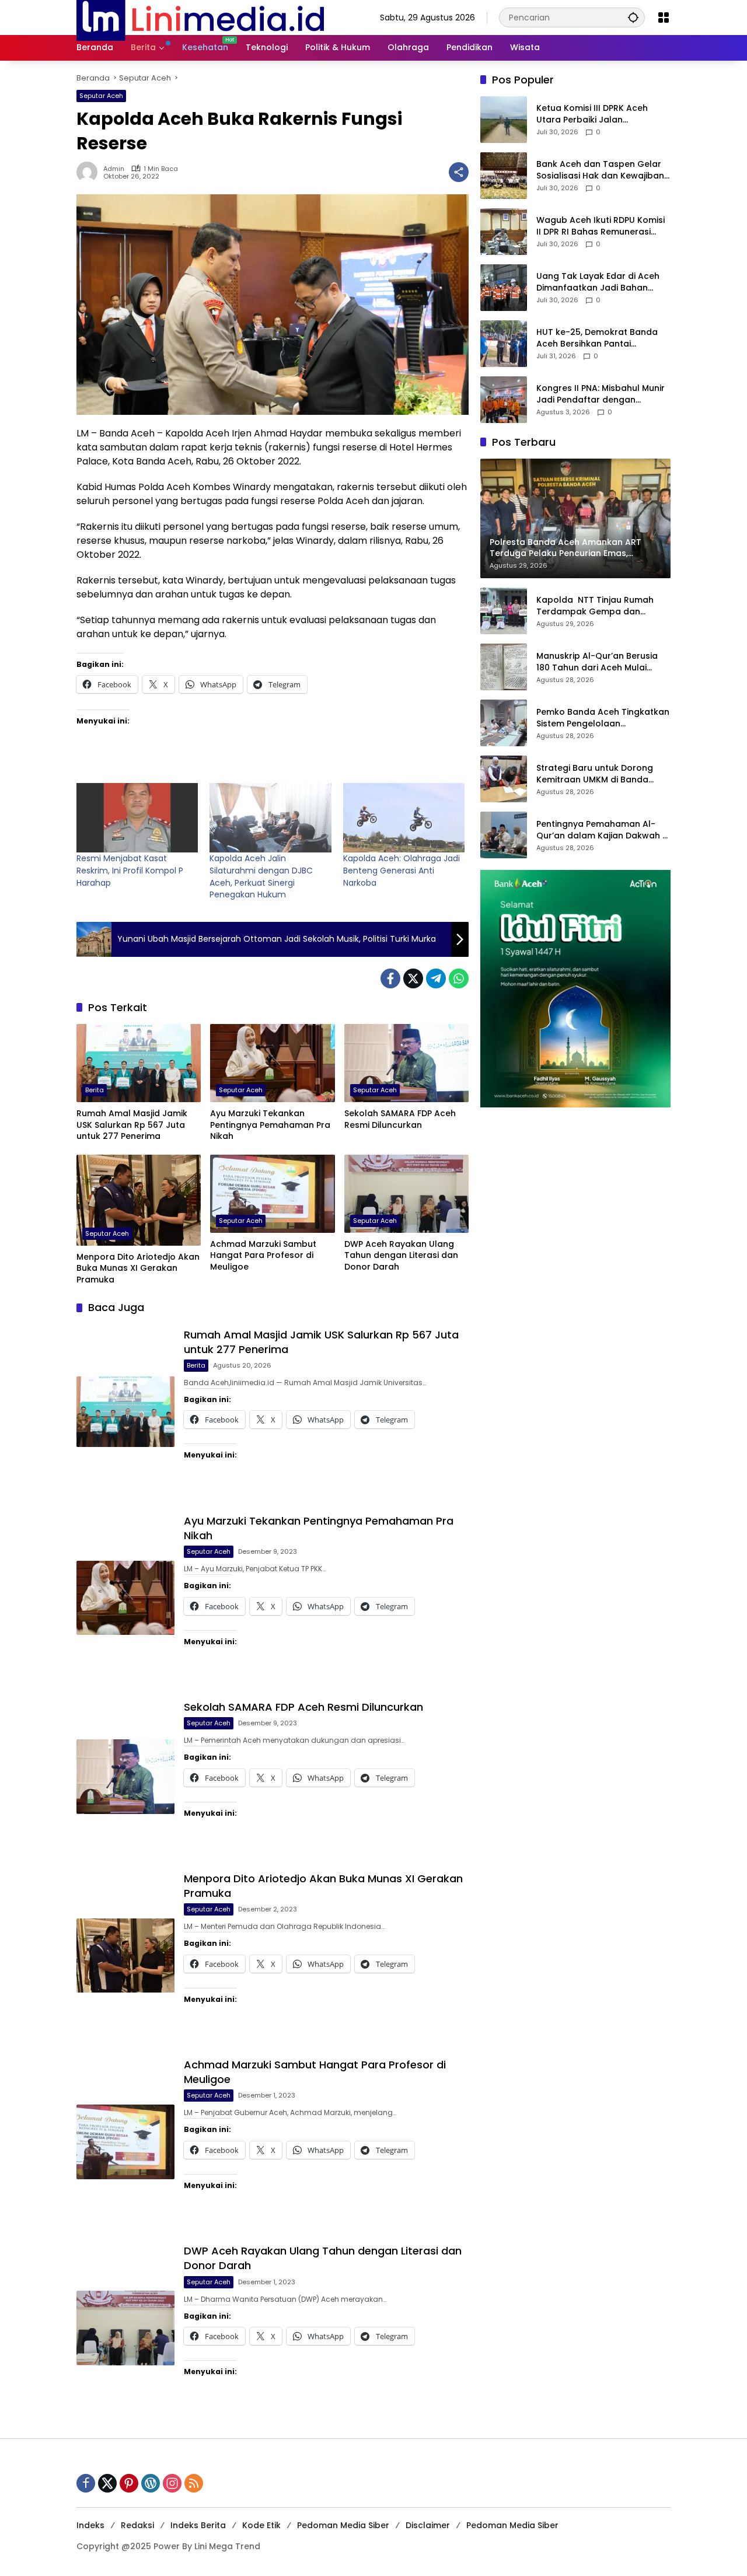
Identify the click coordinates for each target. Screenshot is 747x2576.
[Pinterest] (129, 2483)
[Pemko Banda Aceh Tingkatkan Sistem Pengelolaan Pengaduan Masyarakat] (504, 723)
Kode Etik (261, 2525)
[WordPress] (151, 2483)
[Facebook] (390, 978)
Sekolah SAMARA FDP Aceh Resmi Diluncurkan (400, 1119)
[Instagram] (172, 2483)
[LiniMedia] (200, 17)
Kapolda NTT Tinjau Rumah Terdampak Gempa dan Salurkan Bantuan (595, 607)
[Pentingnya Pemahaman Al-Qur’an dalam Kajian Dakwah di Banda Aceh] (504, 835)
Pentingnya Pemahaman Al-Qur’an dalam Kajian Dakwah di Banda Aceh (603, 831)
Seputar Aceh (101, 96)
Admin (114, 169)
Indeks (90, 2525)
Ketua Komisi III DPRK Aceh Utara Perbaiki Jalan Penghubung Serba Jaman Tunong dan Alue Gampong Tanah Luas (596, 115)
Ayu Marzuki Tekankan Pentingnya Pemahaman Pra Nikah (270, 1125)
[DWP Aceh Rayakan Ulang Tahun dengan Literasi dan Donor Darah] (406, 1194)
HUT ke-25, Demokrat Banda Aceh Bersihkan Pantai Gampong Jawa (597, 339)
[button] (633, 17)
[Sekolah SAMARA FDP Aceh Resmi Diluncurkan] (406, 1063)
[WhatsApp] (459, 978)
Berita (95, 1090)
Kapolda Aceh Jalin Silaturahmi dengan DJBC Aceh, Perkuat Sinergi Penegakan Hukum (261, 876)
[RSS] (194, 2483)
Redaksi (137, 2525)
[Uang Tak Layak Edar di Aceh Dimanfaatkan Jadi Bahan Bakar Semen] (504, 288)
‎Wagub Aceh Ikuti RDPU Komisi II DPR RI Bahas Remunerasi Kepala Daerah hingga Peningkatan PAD (601, 227)
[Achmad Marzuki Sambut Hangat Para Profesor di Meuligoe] (272, 1194)
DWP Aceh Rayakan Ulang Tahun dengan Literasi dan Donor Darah (401, 1256)
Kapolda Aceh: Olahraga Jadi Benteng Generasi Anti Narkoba (402, 870)
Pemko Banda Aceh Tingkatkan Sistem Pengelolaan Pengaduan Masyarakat (603, 719)
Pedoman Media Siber (343, 2525)
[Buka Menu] (664, 18)
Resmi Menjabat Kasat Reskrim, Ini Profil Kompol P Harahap (130, 870)
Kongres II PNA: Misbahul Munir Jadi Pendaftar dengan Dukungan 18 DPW (601, 395)
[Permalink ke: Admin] (90, 172)
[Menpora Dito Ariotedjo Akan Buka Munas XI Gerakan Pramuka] (139, 1200)
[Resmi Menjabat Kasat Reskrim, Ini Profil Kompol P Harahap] (137, 818)
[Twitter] (413, 978)
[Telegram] (436, 978)
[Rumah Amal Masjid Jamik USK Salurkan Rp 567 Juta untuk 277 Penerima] (139, 1063)
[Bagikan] (459, 172)
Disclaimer (428, 2525)
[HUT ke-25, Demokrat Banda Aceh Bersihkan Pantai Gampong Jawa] (504, 344)
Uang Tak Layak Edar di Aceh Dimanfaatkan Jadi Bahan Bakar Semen (598, 283)
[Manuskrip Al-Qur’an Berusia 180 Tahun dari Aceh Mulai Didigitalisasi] (504, 667)
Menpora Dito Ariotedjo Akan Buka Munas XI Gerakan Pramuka (138, 1268)
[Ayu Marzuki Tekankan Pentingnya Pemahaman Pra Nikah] (272, 1063)
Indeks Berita (198, 2525)
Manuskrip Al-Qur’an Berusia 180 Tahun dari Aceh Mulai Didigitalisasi (597, 663)
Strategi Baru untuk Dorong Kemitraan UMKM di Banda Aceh (595, 775)
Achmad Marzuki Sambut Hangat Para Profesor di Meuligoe (263, 1256)
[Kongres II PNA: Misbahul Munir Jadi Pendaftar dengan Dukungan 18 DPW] (504, 400)
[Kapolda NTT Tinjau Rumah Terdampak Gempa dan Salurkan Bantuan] (504, 611)
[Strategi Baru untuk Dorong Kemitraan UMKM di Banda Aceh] (504, 779)
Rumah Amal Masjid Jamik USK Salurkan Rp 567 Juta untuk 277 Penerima (132, 1125)
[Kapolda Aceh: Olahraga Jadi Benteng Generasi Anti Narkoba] (404, 818)
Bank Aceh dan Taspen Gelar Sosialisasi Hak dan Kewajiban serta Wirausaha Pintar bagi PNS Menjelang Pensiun (600, 171)
